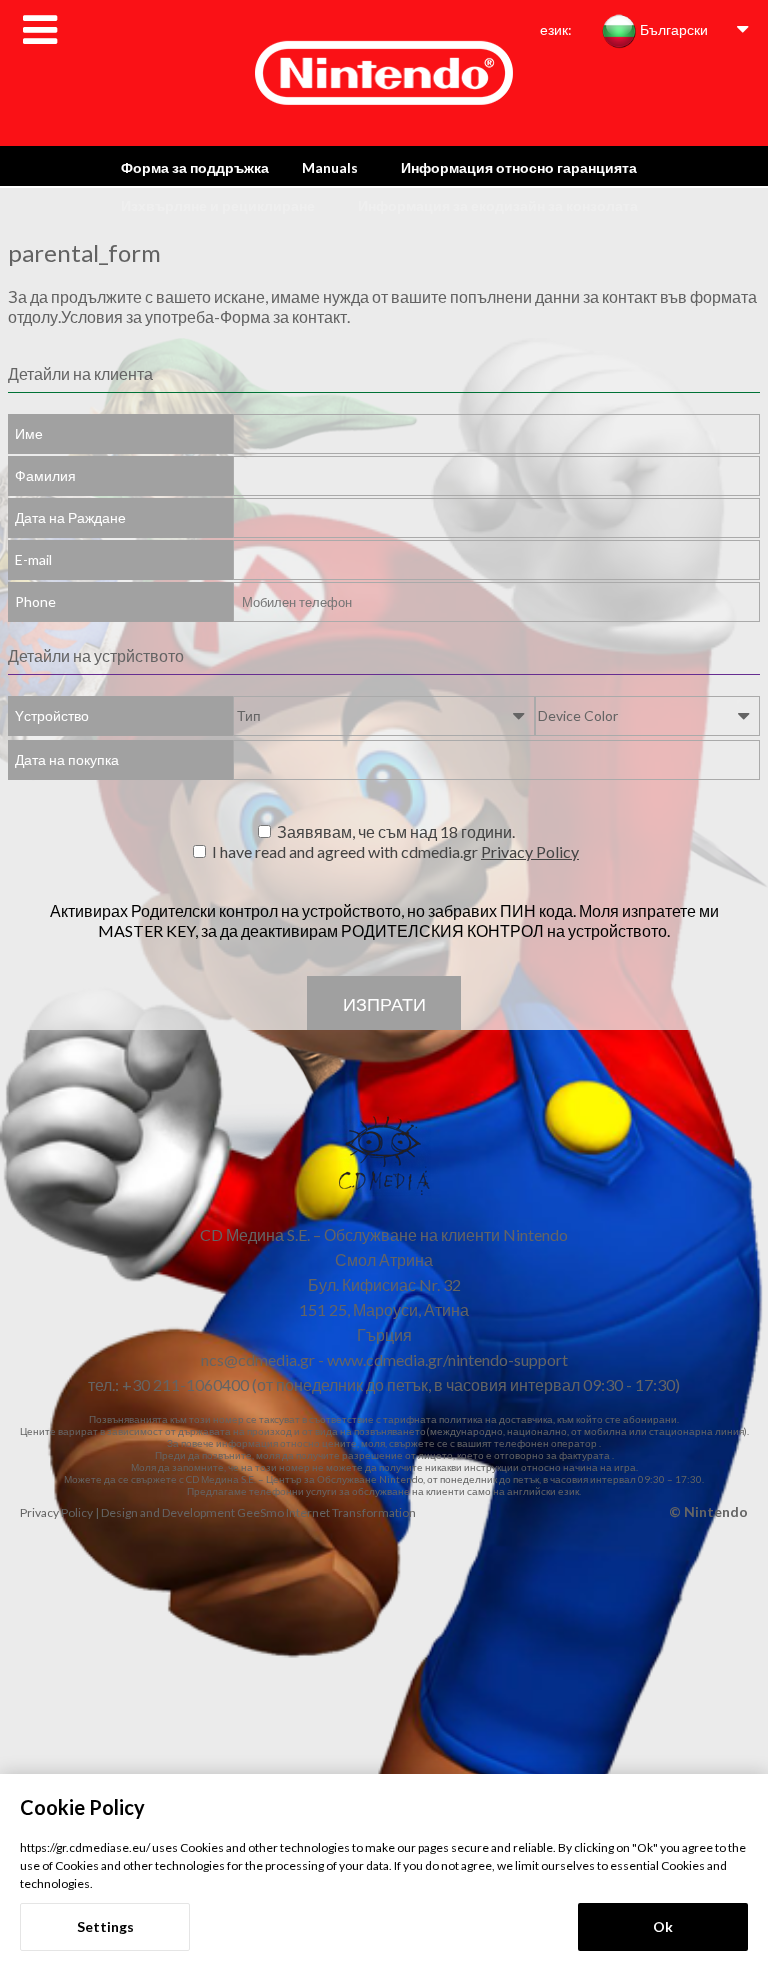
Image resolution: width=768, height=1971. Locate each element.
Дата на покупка (67, 759)
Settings (105, 1926)
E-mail (33, 559)
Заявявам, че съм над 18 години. (396, 831)
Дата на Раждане (70, 517)
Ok (663, 1926)
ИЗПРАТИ (384, 1004)
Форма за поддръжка (195, 167)
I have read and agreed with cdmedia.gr (395, 851)
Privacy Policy (530, 851)
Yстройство (52, 715)
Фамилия (45, 475)
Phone (35, 601)
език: (556, 29)
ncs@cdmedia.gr (258, 1359)
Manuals (330, 167)
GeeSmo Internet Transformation (326, 1512)
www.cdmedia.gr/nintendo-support (447, 1359)
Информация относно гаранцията (519, 167)
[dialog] (384, 1872)
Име (29, 433)
